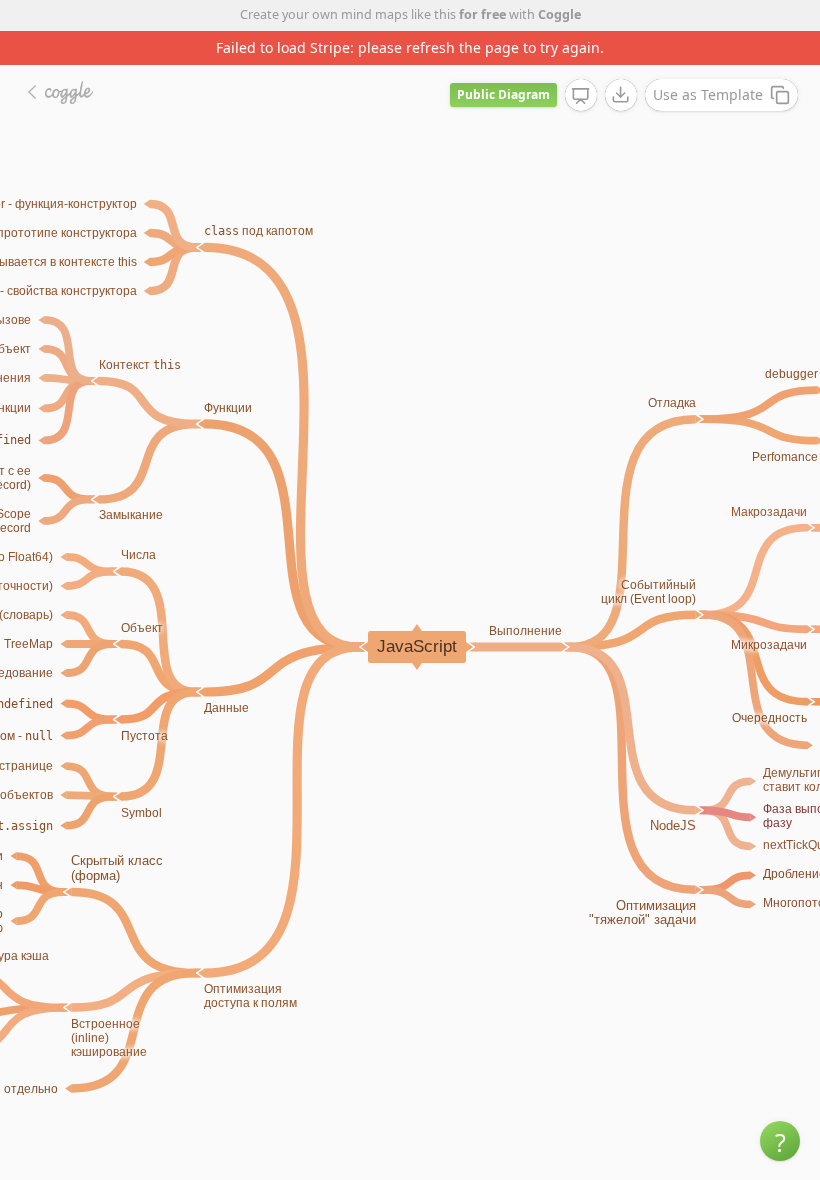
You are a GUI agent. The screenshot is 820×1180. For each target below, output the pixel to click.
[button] (780, 1141)
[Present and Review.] (581, 96)
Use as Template (708, 94)
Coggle (559, 14)
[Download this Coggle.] (621, 95)
